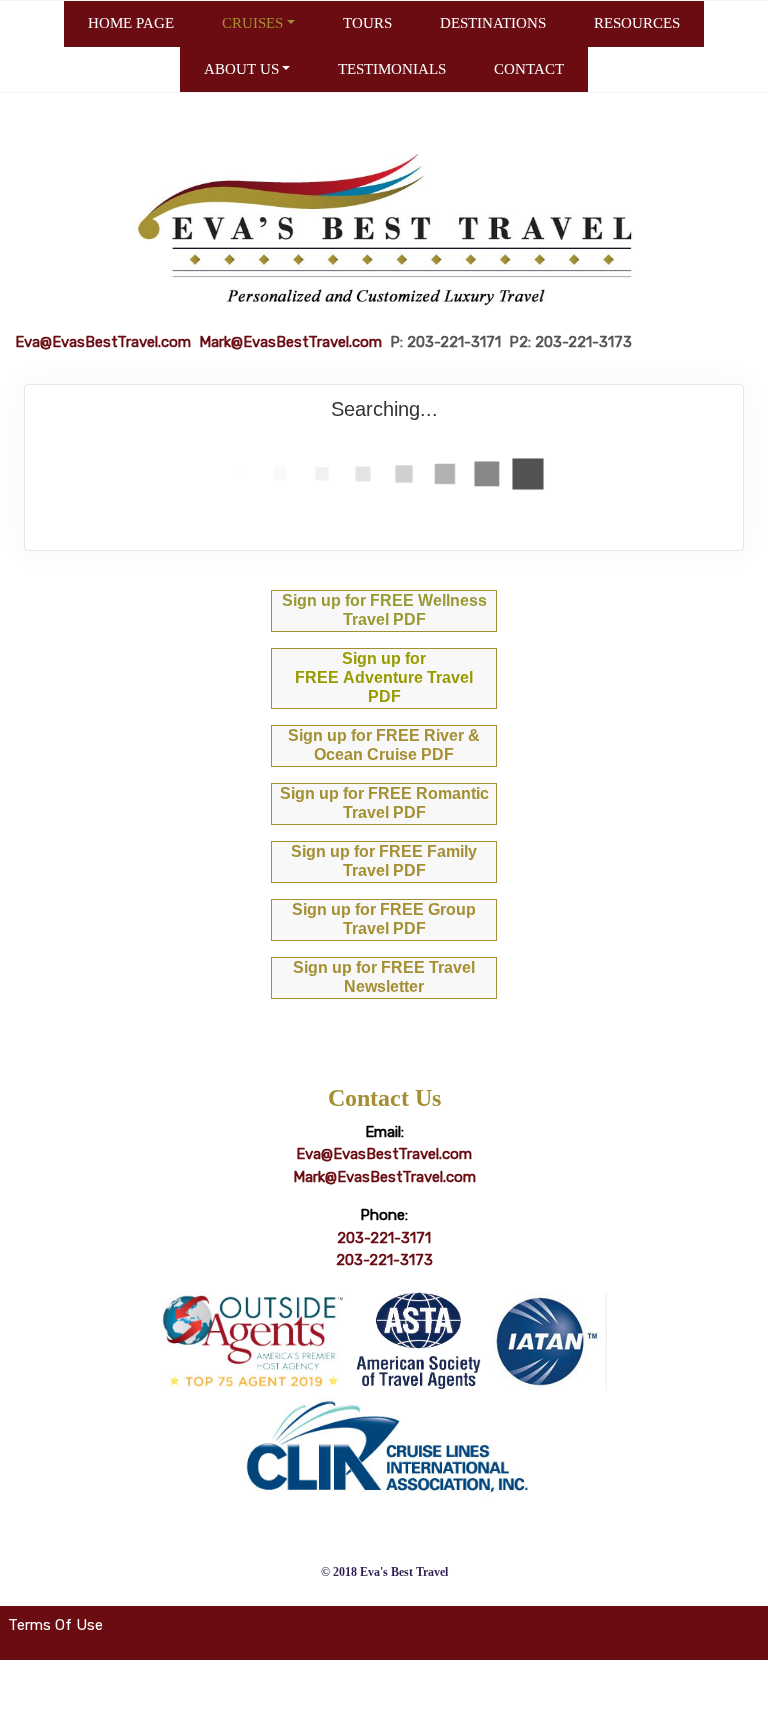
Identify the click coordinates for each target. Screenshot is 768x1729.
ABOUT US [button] (241, 69)
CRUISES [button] (252, 23)
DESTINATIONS (493, 23)
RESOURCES (637, 23)
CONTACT (529, 69)
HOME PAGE (131, 23)
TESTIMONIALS (392, 69)
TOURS (367, 23)
